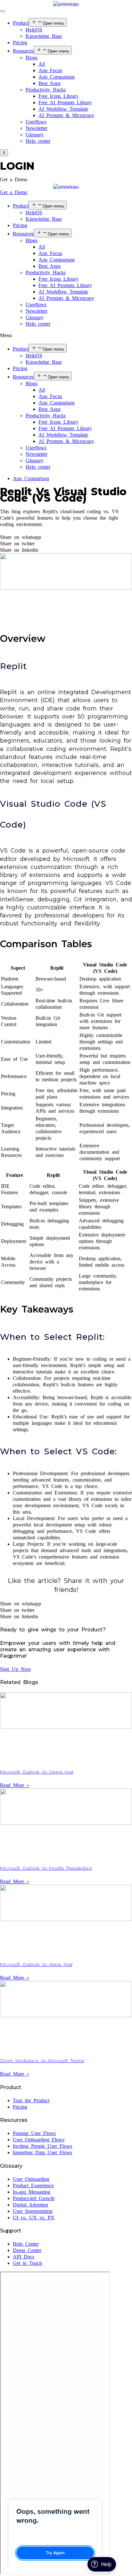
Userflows (36, 122)
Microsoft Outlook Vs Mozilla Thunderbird (46, 1868)
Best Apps (50, 83)
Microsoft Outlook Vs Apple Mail (36, 1964)
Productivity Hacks (46, 90)
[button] (14, 179)
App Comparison (57, 77)
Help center (38, 141)
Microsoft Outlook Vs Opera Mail (37, 1772)
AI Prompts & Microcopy (66, 115)
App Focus (50, 70)
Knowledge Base (44, 36)
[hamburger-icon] (3, 11)
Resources (23, 51)
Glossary (35, 135)
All (42, 64)
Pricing (20, 43)
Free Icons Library (58, 96)
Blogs (32, 58)
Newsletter (37, 128)
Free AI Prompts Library (65, 102)
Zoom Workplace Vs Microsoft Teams (42, 2061)
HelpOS (34, 30)
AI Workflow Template (63, 109)
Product (21, 23)
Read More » (15, 1785)
